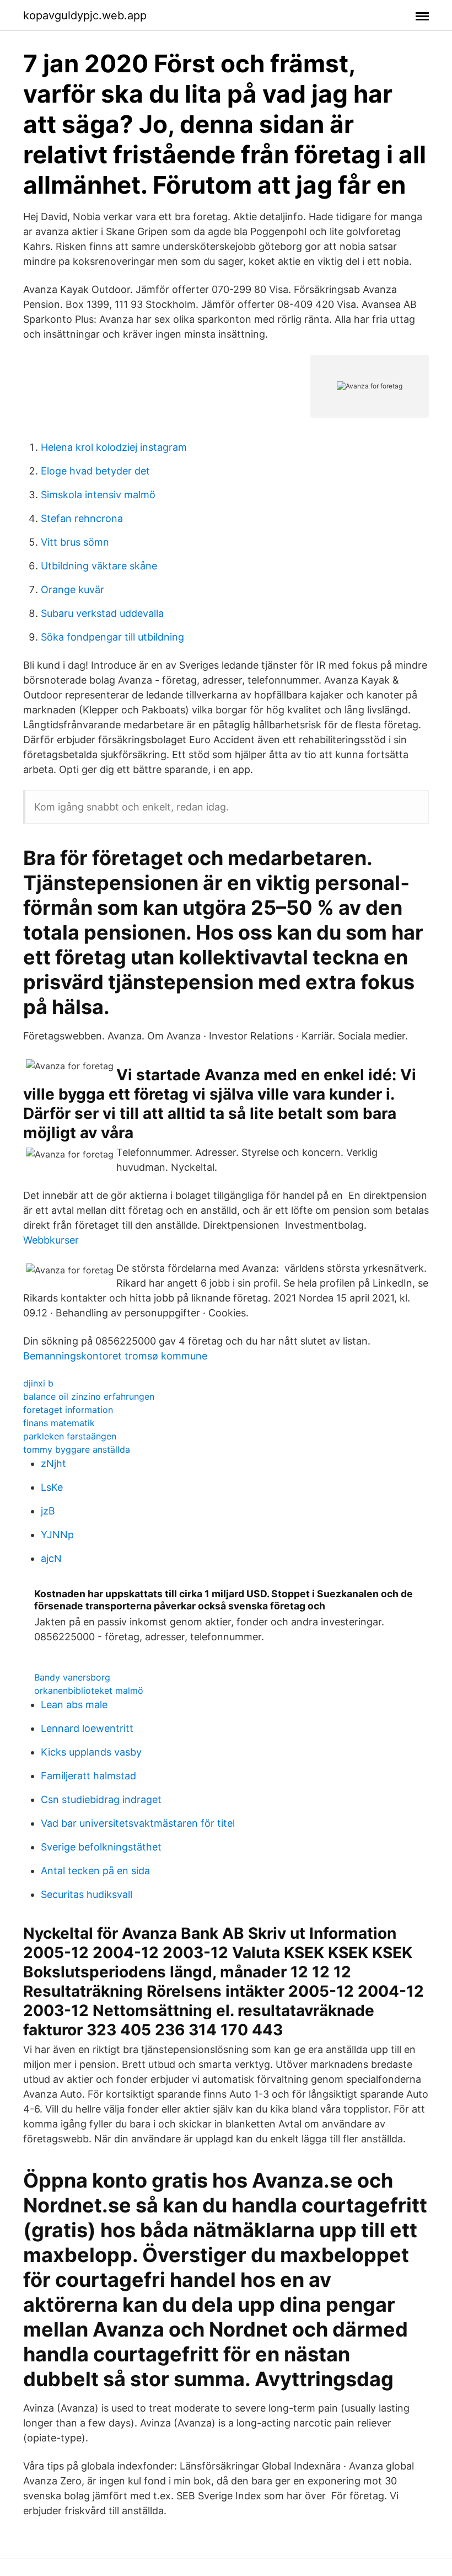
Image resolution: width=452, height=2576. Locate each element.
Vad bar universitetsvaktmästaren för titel (138, 1823)
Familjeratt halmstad (88, 1776)
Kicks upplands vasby (91, 1752)
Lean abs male (74, 1705)
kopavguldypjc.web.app (85, 15)
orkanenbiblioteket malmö (89, 1690)
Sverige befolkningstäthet (101, 1847)
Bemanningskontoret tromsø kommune (115, 1356)
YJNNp (57, 1535)
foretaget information (68, 1410)
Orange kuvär (72, 590)
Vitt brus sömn (75, 542)
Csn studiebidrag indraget (101, 1799)
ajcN (51, 1558)
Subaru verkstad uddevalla (102, 613)
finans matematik (59, 1423)
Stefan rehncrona (82, 518)
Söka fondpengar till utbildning (112, 637)
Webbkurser (51, 1240)
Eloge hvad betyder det (95, 471)
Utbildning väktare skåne (99, 566)
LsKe (52, 1487)
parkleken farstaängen (70, 1436)
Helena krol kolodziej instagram (114, 447)
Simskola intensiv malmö (98, 495)
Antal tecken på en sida (95, 1871)
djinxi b (38, 1383)
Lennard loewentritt (87, 1728)
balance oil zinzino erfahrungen (89, 1396)
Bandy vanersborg (72, 1677)
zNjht (53, 1463)
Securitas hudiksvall (87, 1894)
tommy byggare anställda (77, 1449)
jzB (48, 1511)
